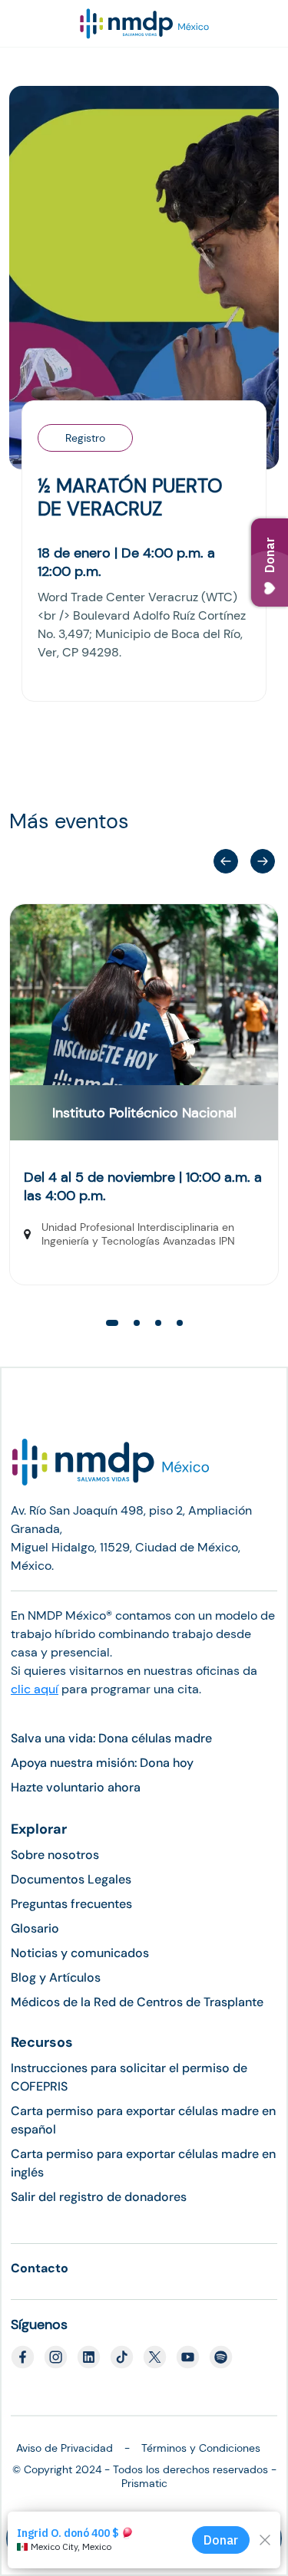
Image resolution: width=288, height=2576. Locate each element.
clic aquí (35, 1689)
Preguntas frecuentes (71, 1904)
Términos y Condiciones (201, 2448)
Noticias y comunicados (80, 1953)
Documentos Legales (71, 1879)
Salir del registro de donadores (99, 2197)
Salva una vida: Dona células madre (111, 1738)
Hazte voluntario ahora (76, 1787)
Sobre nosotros (55, 1855)
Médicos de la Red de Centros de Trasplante (137, 2002)
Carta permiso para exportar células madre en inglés (143, 2163)
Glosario (35, 1928)
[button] (263, 861)
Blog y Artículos (56, 1977)
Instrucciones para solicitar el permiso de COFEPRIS (129, 2077)
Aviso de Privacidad (65, 2448)
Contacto (40, 2268)
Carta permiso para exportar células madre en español (143, 2120)
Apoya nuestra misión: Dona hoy (102, 1763)
